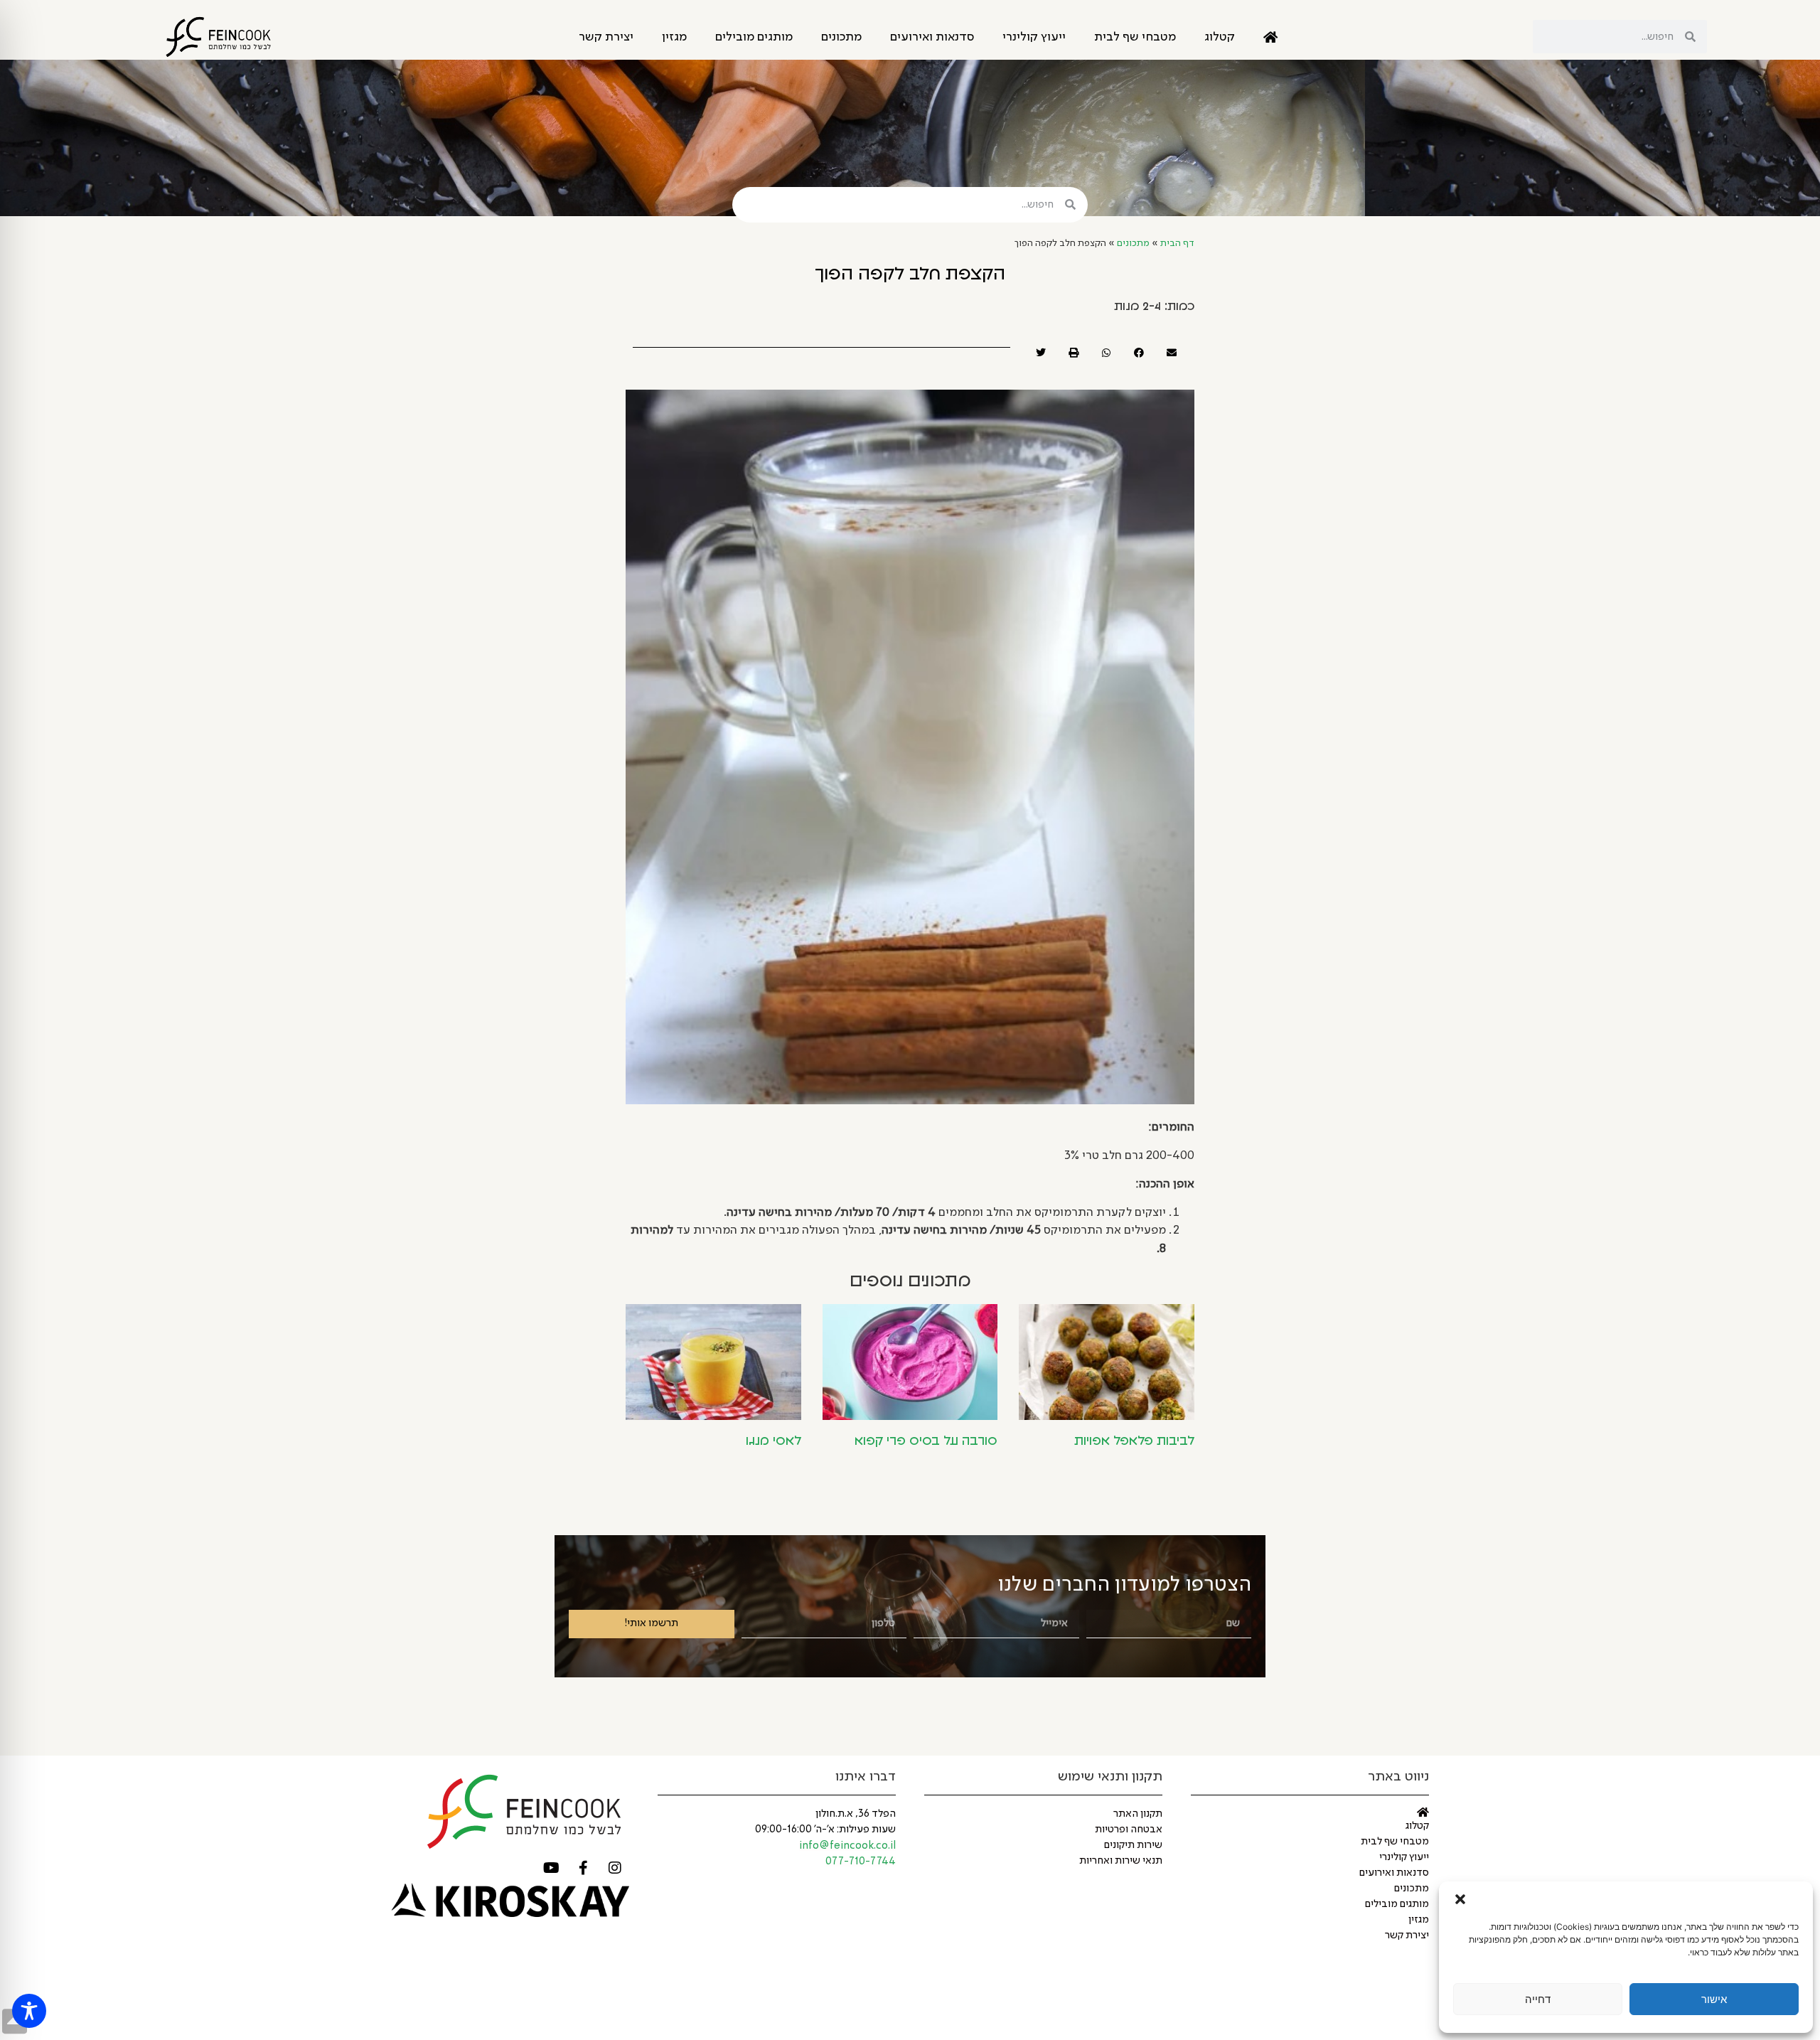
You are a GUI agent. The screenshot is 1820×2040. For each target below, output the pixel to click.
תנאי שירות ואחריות (1121, 1861)
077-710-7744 (861, 1862)
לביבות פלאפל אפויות (1134, 1441)
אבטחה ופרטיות (1129, 1830)
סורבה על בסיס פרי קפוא (926, 1441)
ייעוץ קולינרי (1034, 37)
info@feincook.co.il (847, 1846)
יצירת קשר (606, 37)
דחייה (1538, 1999)
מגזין (674, 37)
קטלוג (1220, 37)
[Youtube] (551, 1868)
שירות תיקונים (1133, 1845)
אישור (1714, 1999)
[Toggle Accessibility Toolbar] (29, 2011)
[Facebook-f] (583, 1868)
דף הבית (1177, 244)
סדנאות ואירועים (932, 37)
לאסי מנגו (773, 1441)
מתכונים (841, 37)
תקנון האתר (1138, 1814)
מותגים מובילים (754, 37)
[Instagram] (615, 1868)
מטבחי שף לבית (1135, 37)
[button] (1460, 1899)
